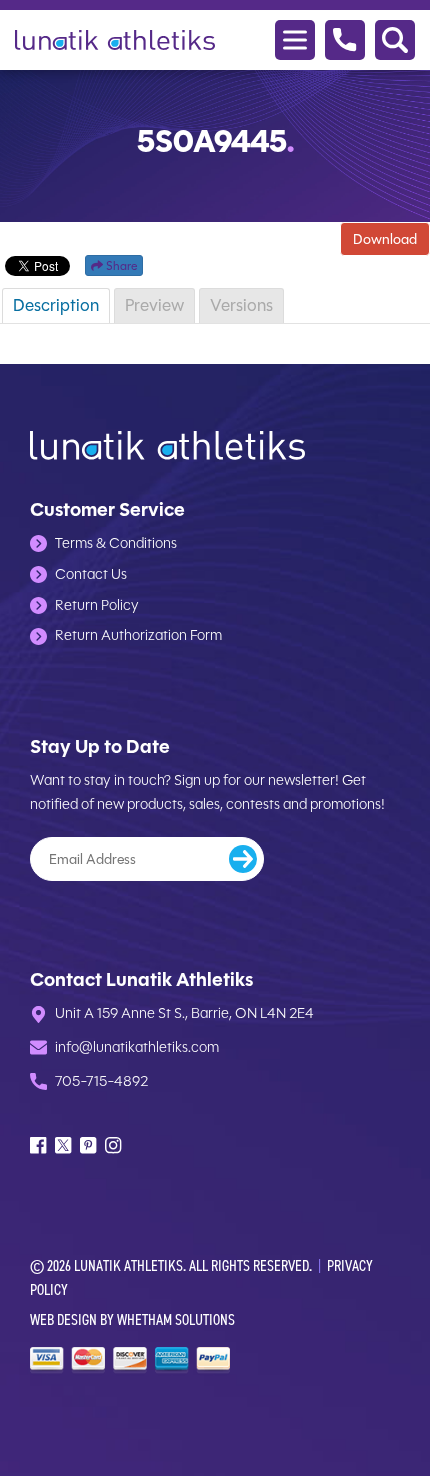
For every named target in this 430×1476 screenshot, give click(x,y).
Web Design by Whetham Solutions (132, 1319)
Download (385, 239)
